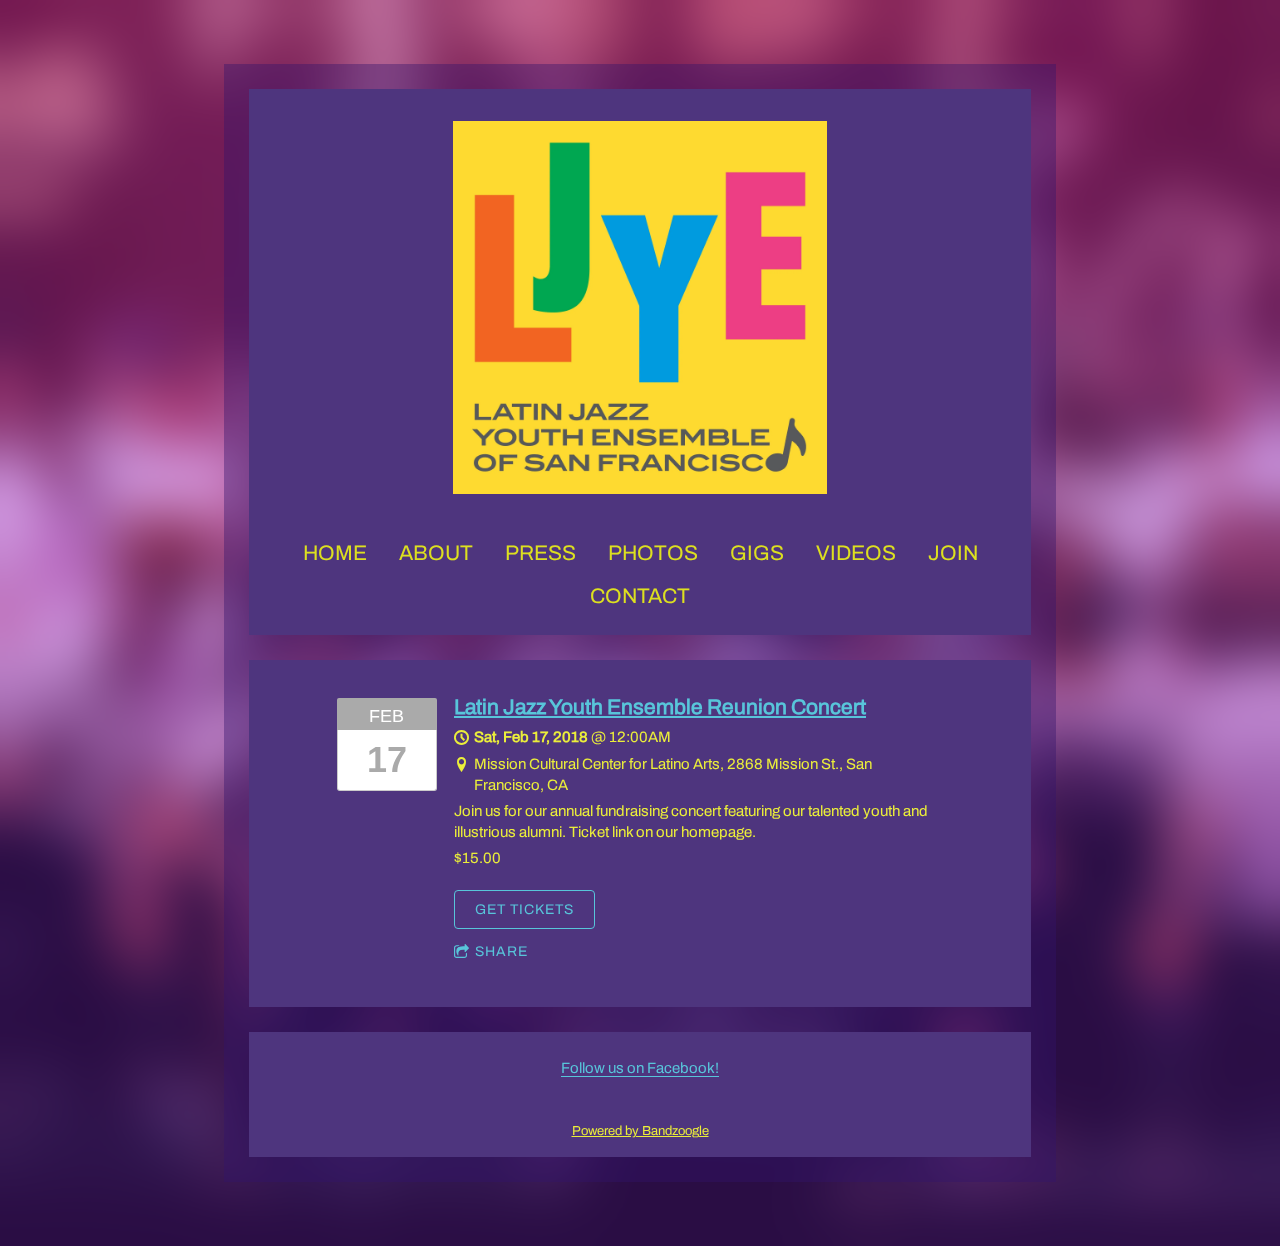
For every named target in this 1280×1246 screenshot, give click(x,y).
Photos (653, 553)
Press (540, 553)
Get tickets (524, 909)
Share (501, 951)
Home (335, 553)
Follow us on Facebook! (640, 1068)
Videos (856, 553)
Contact (640, 596)
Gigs (757, 553)
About (436, 553)
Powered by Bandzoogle (640, 1131)
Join (953, 553)
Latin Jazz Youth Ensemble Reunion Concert (660, 707)
